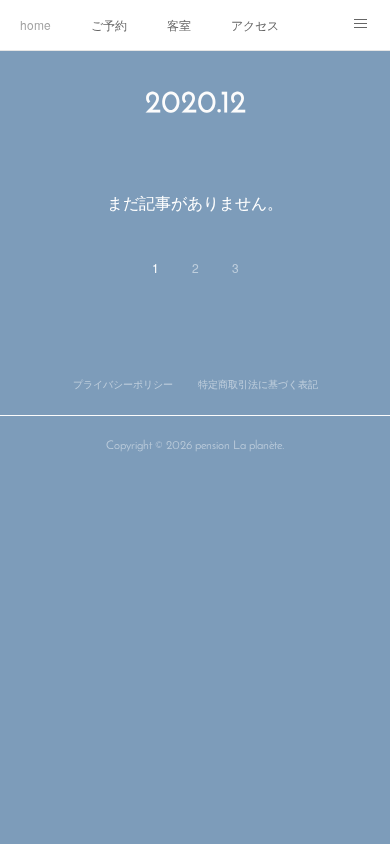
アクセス (255, 24)
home (35, 24)
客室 (179, 24)
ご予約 (109, 24)
